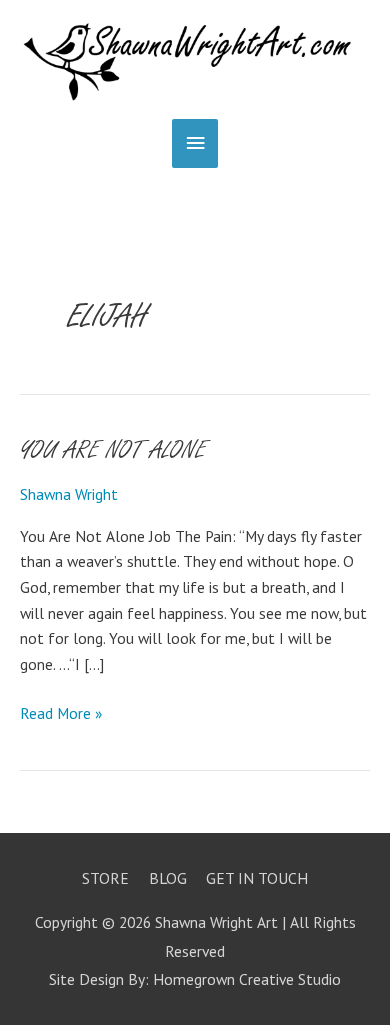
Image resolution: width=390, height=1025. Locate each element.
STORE (105, 878)
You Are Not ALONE (113, 451)
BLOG (168, 878)
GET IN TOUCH (257, 878)
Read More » (61, 712)
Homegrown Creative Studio (247, 979)
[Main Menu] (195, 143)
